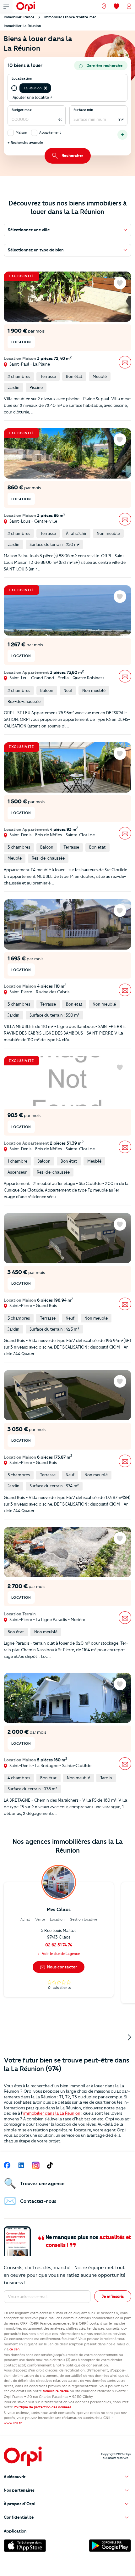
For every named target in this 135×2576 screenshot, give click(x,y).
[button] (46, 88)
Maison (22, 132)
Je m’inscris (113, 2296)
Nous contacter (62, 1967)
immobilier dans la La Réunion (52, 2113)
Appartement (50, 132)
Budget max (22, 110)
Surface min (83, 110)
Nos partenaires (19, 2490)
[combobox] (53, 88)
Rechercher (72, 155)
